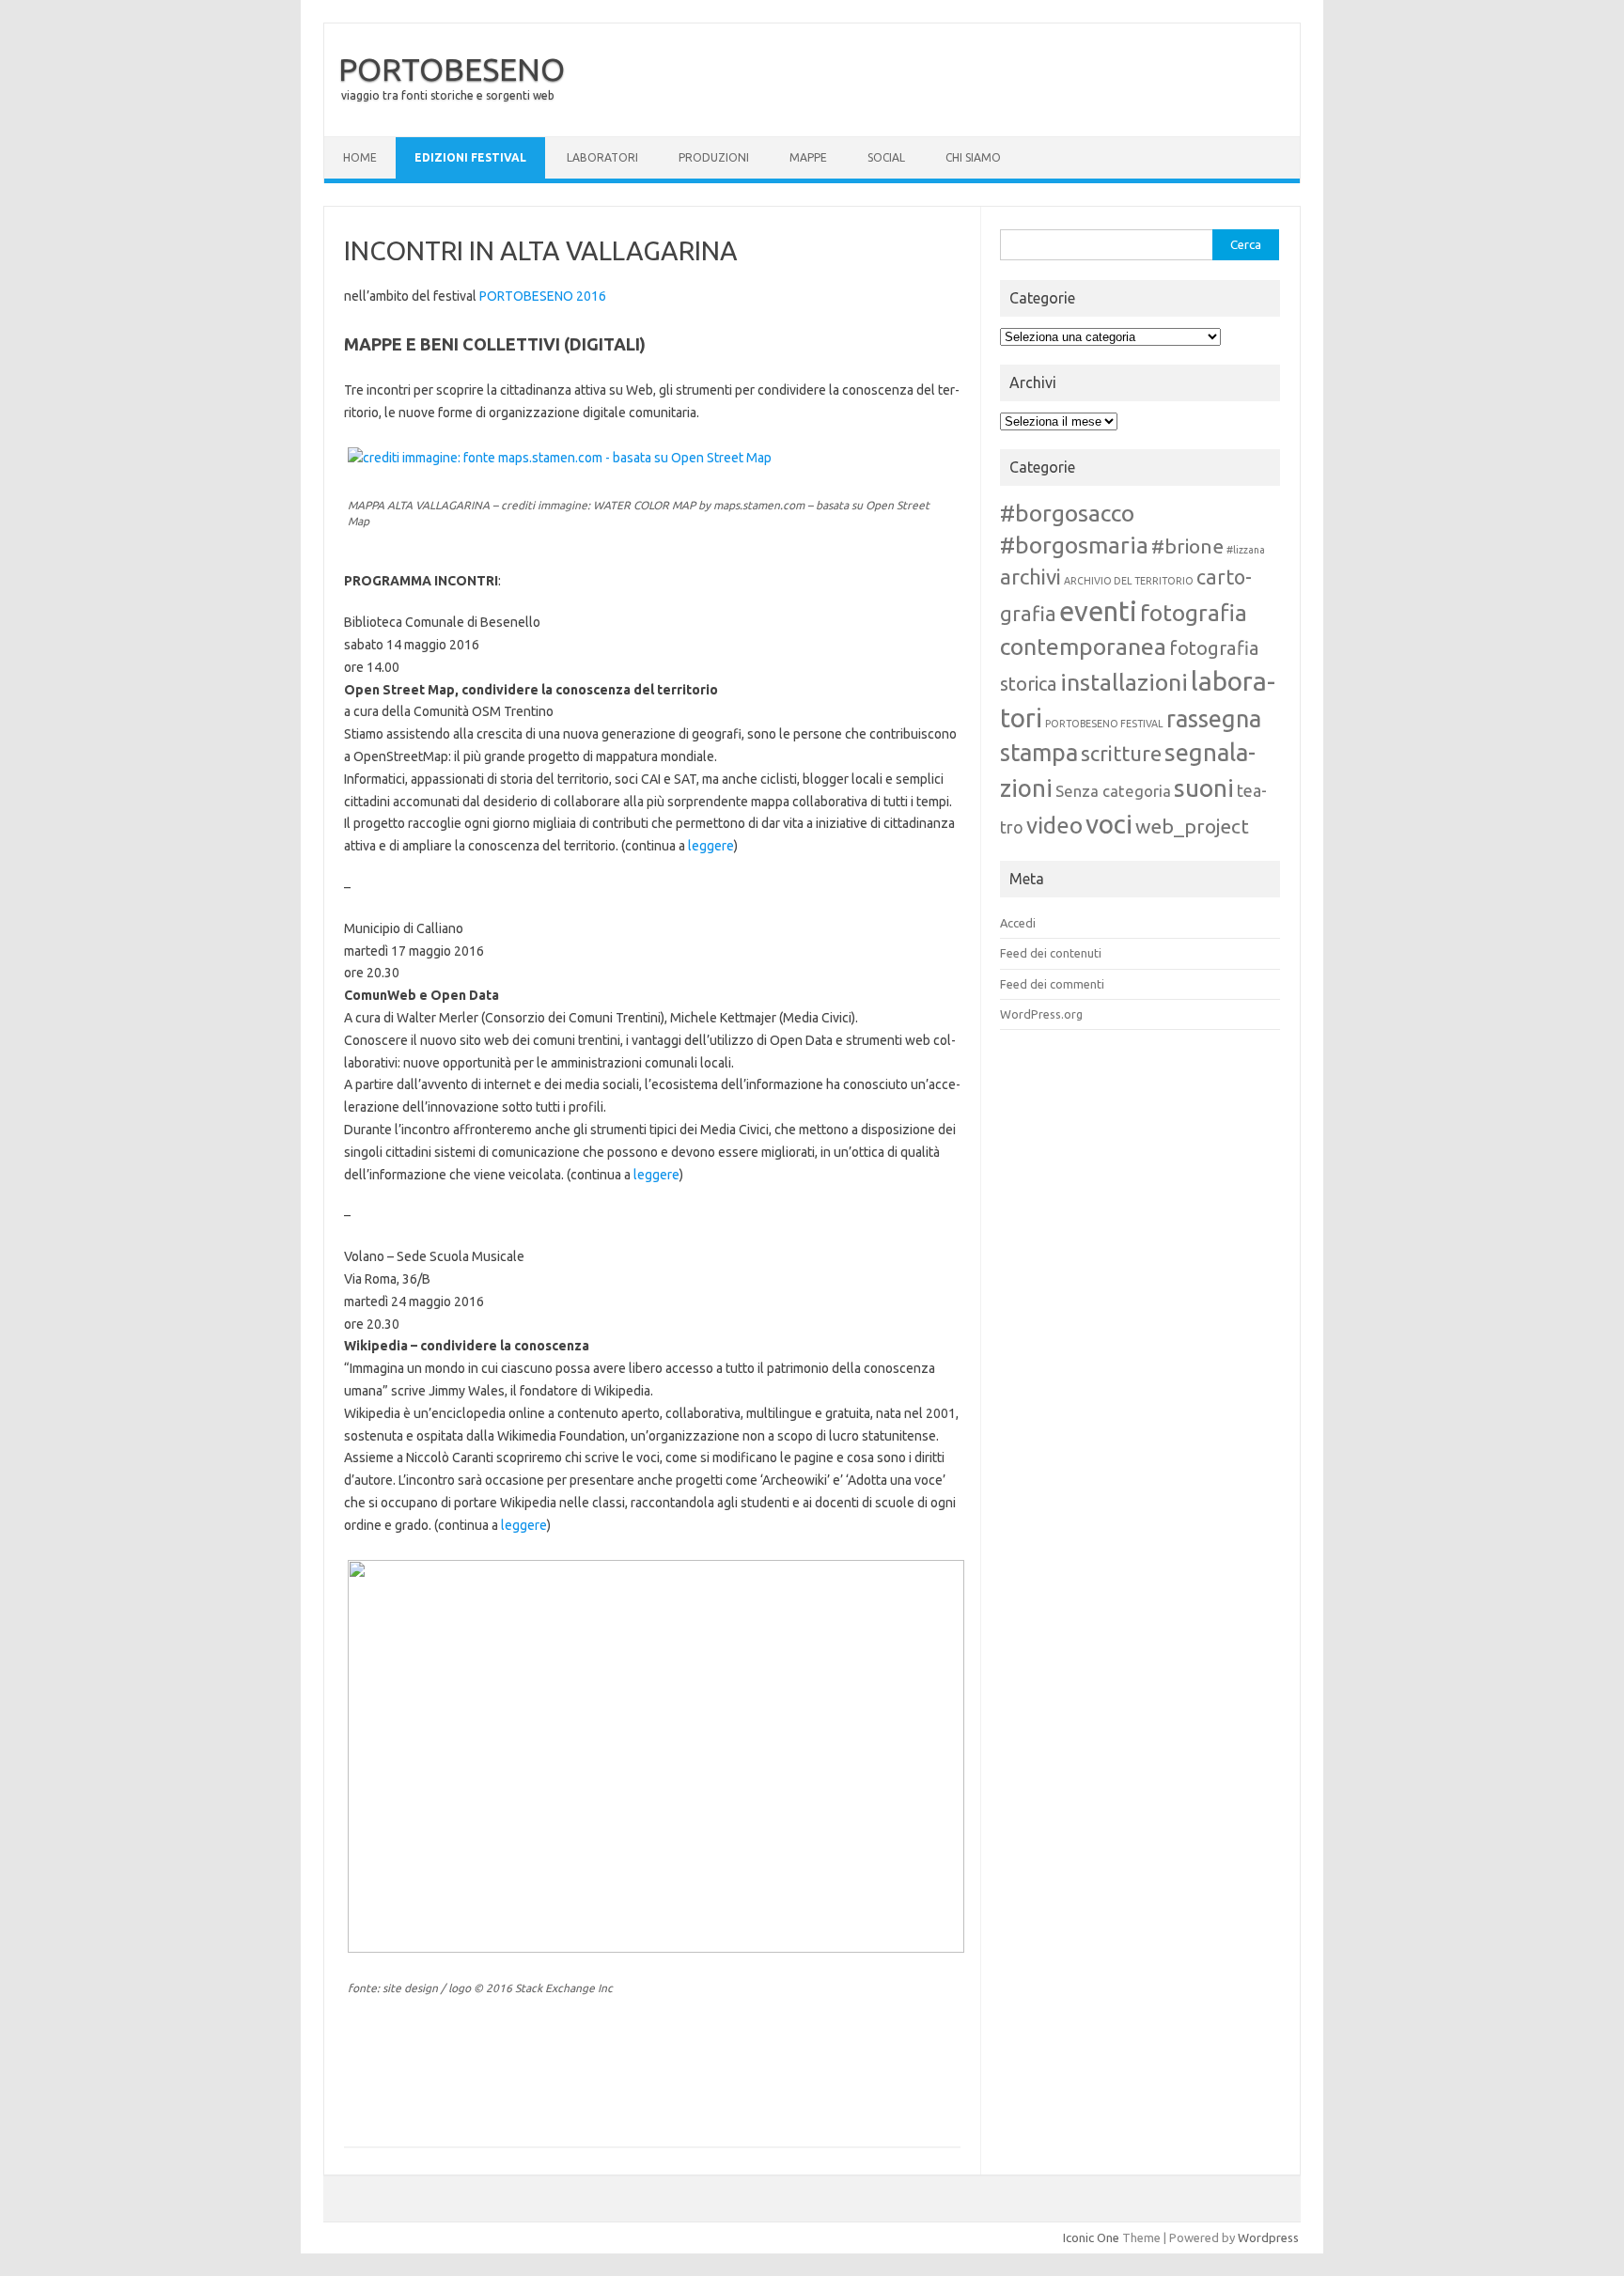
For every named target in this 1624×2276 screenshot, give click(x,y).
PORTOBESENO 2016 (543, 296)
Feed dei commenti (1052, 984)
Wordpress (1268, 2237)
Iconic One (1091, 2237)
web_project (1192, 826)
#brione (1187, 546)
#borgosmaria (1074, 545)
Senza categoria (1113, 791)
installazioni (1124, 682)
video (1054, 826)
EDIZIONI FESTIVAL (470, 157)
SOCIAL (886, 157)
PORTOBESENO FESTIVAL (1104, 724)
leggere (711, 846)
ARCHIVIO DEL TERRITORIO (1129, 581)
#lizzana (1246, 550)
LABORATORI (602, 157)
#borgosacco (1067, 513)
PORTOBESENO (452, 69)
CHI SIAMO (973, 157)
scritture (1121, 753)
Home (360, 157)
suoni (1204, 787)
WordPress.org (1041, 1014)
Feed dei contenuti (1051, 953)
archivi (1031, 577)
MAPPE (808, 157)
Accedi (1018, 923)
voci (1109, 824)
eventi (1098, 611)
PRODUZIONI (714, 157)
